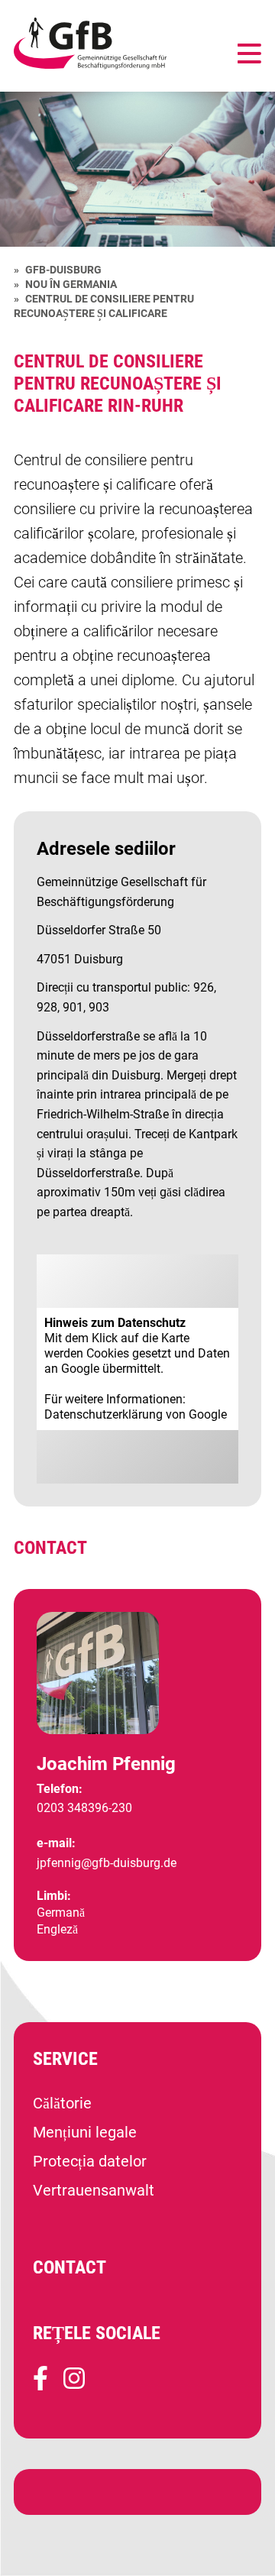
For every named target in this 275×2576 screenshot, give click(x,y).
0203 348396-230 (84, 1808)
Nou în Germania (71, 284)
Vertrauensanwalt (94, 2190)
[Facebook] (40, 2385)
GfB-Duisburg (63, 270)
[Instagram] (74, 2385)
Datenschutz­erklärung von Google (136, 1414)
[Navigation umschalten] (249, 55)
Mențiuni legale (85, 2132)
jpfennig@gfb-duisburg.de (107, 1863)
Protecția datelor (90, 2161)
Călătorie (62, 2103)
